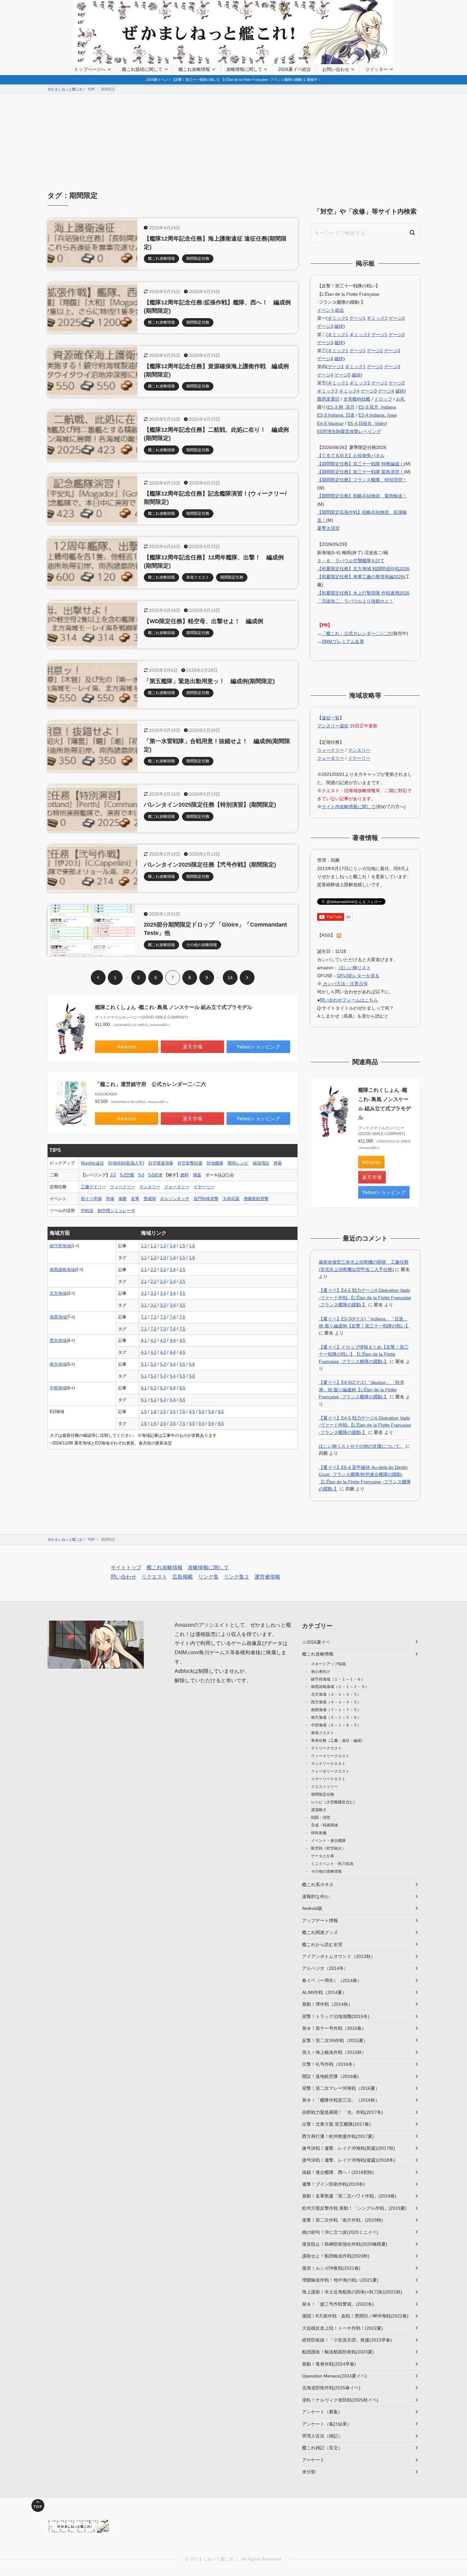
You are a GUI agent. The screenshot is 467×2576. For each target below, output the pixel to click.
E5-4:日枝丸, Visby (367, 423)
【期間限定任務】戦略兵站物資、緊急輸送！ (362, 496)
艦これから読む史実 (322, 1945)
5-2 (153, 1364)
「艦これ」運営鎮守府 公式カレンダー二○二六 (151, 1084)
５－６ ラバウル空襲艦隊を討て (351, 561)
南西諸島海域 (62, 1270)
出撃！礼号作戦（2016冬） (330, 2064)
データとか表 (323, 1856)
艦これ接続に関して (142, 69)
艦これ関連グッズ (320, 1932)
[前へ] (98, 978)
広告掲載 (183, 1577)
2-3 (163, 1270)
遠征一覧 (331, 718)
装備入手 (134, 1163)
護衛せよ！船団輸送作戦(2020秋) (336, 2256)
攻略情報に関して (244, 69)
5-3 (141, 1175)
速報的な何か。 (318, 1896)
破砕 (339, 326)
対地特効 (117, 1163)
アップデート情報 (320, 1920)
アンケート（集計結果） (327, 2424)
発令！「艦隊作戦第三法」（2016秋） (341, 2100)
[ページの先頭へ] (38, 2505)
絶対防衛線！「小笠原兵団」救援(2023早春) (347, 2340)
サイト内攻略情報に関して (349, 807)
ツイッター (376, 69)
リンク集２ (237, 1577)
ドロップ (383, 399)
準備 (110, 1199)
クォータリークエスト (330, 1771)
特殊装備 (319, 1833)
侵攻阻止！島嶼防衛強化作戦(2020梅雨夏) (345, 2244)
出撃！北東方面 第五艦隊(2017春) (336, 2124)
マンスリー (150, 1187)
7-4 (229, 1175)
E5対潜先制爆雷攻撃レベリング (349, 431)
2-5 (182, 1270)
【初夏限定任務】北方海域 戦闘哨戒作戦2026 (363, 569)
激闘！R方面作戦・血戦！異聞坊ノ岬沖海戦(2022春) (355, 2316)
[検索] (412, 233)
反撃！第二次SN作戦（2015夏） (335, 2040)
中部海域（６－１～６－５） (336, 1725)
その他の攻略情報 (326, 1871)
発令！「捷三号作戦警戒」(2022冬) (338, 2304)
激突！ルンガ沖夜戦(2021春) (331, 2268)
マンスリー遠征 (333, 726)
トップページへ (90, 69)
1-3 (163, 1246)
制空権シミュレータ (116, 1211)
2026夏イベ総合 (295, 69)
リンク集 (208, 1577)
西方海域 (58, 1340)
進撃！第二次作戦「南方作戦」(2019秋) (342, 2220)
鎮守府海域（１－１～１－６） (338, 1679)
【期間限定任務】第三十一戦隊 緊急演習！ (360, 472)
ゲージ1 (358, 318)
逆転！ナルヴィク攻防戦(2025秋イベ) (340, 2400)
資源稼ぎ (319, 1810)
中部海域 (58, 1388)
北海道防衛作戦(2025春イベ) (331, 2388)
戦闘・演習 (321, 1818)
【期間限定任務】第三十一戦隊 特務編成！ (360, 464)
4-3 (222, 1175)
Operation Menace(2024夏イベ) (334, 2376)
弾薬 (197, 1175)
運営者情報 (267, 1577)
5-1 (144, 1364)
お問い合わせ (336, 69)
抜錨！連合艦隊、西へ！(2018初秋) (338, 2172)
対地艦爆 (215, 1163)
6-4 (173, 1388)
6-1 (144, 1388)
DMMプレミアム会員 (343, 641)
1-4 (173, 1246)
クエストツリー (324, 1787)
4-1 (144, 1340)
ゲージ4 (325, 359)
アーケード (313, 2460)
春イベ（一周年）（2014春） (332, 1980)
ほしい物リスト (354, 968)
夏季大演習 (328, 528)
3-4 (173, 1293)
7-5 (182, 1317)
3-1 (144, 1293)
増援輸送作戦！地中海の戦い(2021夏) (340, 2280)
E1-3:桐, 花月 (341, 407)
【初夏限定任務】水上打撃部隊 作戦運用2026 (363, 593)
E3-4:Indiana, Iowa (378, 415)
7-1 (144, 1317)
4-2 (153, 1340)
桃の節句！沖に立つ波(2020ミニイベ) (340, 2232)
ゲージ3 (325, 326)
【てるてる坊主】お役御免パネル (351, 455)
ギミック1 (338, 318)
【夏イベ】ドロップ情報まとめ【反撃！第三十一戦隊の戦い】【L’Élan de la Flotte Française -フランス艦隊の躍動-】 (364, 1354)
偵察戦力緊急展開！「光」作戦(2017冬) (342, 2112)
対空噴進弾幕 (161, 1163)
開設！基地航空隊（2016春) (330, 2076)
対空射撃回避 (190, 1163)
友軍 (135, 1199)
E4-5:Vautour (330, 423)
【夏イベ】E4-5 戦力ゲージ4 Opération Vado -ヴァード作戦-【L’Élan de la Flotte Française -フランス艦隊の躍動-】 (365, 1297)
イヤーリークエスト (328, 1779)
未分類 (309, 2472)
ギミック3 (327, 391)
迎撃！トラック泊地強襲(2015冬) (336, 2016)
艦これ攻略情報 (194, 69)
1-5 (182, 1246)
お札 (401, 399)
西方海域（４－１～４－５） (336, 1702)
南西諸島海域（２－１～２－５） (340, 1687)
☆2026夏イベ (316, 1642)
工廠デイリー (93, 1187)
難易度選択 (328, 399)
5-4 (173, 1364)
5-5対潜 (155, 1175)
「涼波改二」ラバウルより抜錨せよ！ (355, 601)
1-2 (153, 1246)
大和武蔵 (231, 1199)
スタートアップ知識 (328, 1664)
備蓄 (123, 1199)
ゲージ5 (342, 375)
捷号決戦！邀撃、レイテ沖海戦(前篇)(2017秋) (349, 2148)
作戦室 (87, 1211)
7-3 (163, 1317)
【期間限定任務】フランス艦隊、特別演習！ (362, 480)
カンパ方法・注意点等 (345, 984)
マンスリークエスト (328, 1764)
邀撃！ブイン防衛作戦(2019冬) (333, 2184)
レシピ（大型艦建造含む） (334, 1802)
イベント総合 (331, 310)
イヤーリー (204, 1187)
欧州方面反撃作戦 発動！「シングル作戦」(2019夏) (354, 2208)
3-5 (182, 1293)
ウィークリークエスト (330, 1756)
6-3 (163, 1388)
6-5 (182, 1388)
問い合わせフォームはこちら (349, 1000)
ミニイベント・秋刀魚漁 (332, 1864)
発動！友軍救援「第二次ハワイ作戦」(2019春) (349, 2196)
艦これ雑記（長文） (322, 2448)
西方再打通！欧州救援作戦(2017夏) (338, 2136)
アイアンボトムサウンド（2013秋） (339, 1956)
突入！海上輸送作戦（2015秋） (334, 2052)
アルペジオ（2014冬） (325, 1968)
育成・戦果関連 (324, 1825)
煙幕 (278, 1163)
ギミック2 (377, 318)
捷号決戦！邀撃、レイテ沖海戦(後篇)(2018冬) (349, 2160)
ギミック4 (349, 391)
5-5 (182, 1364)
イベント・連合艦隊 (328, 1841)
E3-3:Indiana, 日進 (336, 415)
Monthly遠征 (92, 1163)
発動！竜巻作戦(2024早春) (329, 2364)
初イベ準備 (91, 1199)
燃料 (185, 1175)
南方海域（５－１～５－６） (336, 1717)
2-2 (113, 1175)
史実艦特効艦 (357, 399)
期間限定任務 (323, 1794)
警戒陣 (150, 1199)
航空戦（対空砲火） (328, 1848)
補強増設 (261, 1163)
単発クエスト (323, 1733)
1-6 (192, 1246)
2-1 (144, 1270)
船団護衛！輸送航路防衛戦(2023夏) (338, 2352)
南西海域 (58, 1317)
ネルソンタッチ (175, 1199)
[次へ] (247, 978)
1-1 (144, 1246)
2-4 (173, 1270)
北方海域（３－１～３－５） (336, 1694)
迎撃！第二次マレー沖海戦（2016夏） (341, 2088)
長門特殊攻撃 (206, 1199)
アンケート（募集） (322, 2412)
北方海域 (58, 1293)
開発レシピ (238, 1163)
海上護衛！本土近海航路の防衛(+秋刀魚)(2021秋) (352, 2292)
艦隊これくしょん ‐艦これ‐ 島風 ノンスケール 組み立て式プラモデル (174, 1007)
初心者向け (321, 1672)
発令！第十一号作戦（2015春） (334, 2028)
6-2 (153, 1388)
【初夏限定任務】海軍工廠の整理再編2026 (360, 577)
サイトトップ (126, 1568)
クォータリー (177, 1187)
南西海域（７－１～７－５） (336, 1710)
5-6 (192, 1364)
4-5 (182, 1340)
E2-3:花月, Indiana (377, 407)
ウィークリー (123, 1187)
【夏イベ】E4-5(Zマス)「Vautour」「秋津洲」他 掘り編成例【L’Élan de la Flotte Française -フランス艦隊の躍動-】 (361, 1390)
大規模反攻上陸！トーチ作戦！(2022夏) (342, 2328)
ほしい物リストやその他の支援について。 (361, 1446)
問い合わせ (124, 1577)
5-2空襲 (127, 1175)
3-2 (153, 1293)
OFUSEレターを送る (358, 976)
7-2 (153, 1317)
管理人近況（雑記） (322, 2436)
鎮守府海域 (60, 1246)
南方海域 (58, 1364)
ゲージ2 (397, 318)
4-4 (173, 1340)
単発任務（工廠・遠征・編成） (338, 1741)
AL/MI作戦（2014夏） (324, 1992)
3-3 (163, 1293)
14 (230, 978)
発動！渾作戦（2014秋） (327, 2004)
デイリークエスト (326, 1748)
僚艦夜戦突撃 (256, 1199)
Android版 (312, 1908)
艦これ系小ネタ (318, 1885)
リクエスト (154, 1577)
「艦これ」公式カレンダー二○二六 (357, 633)
